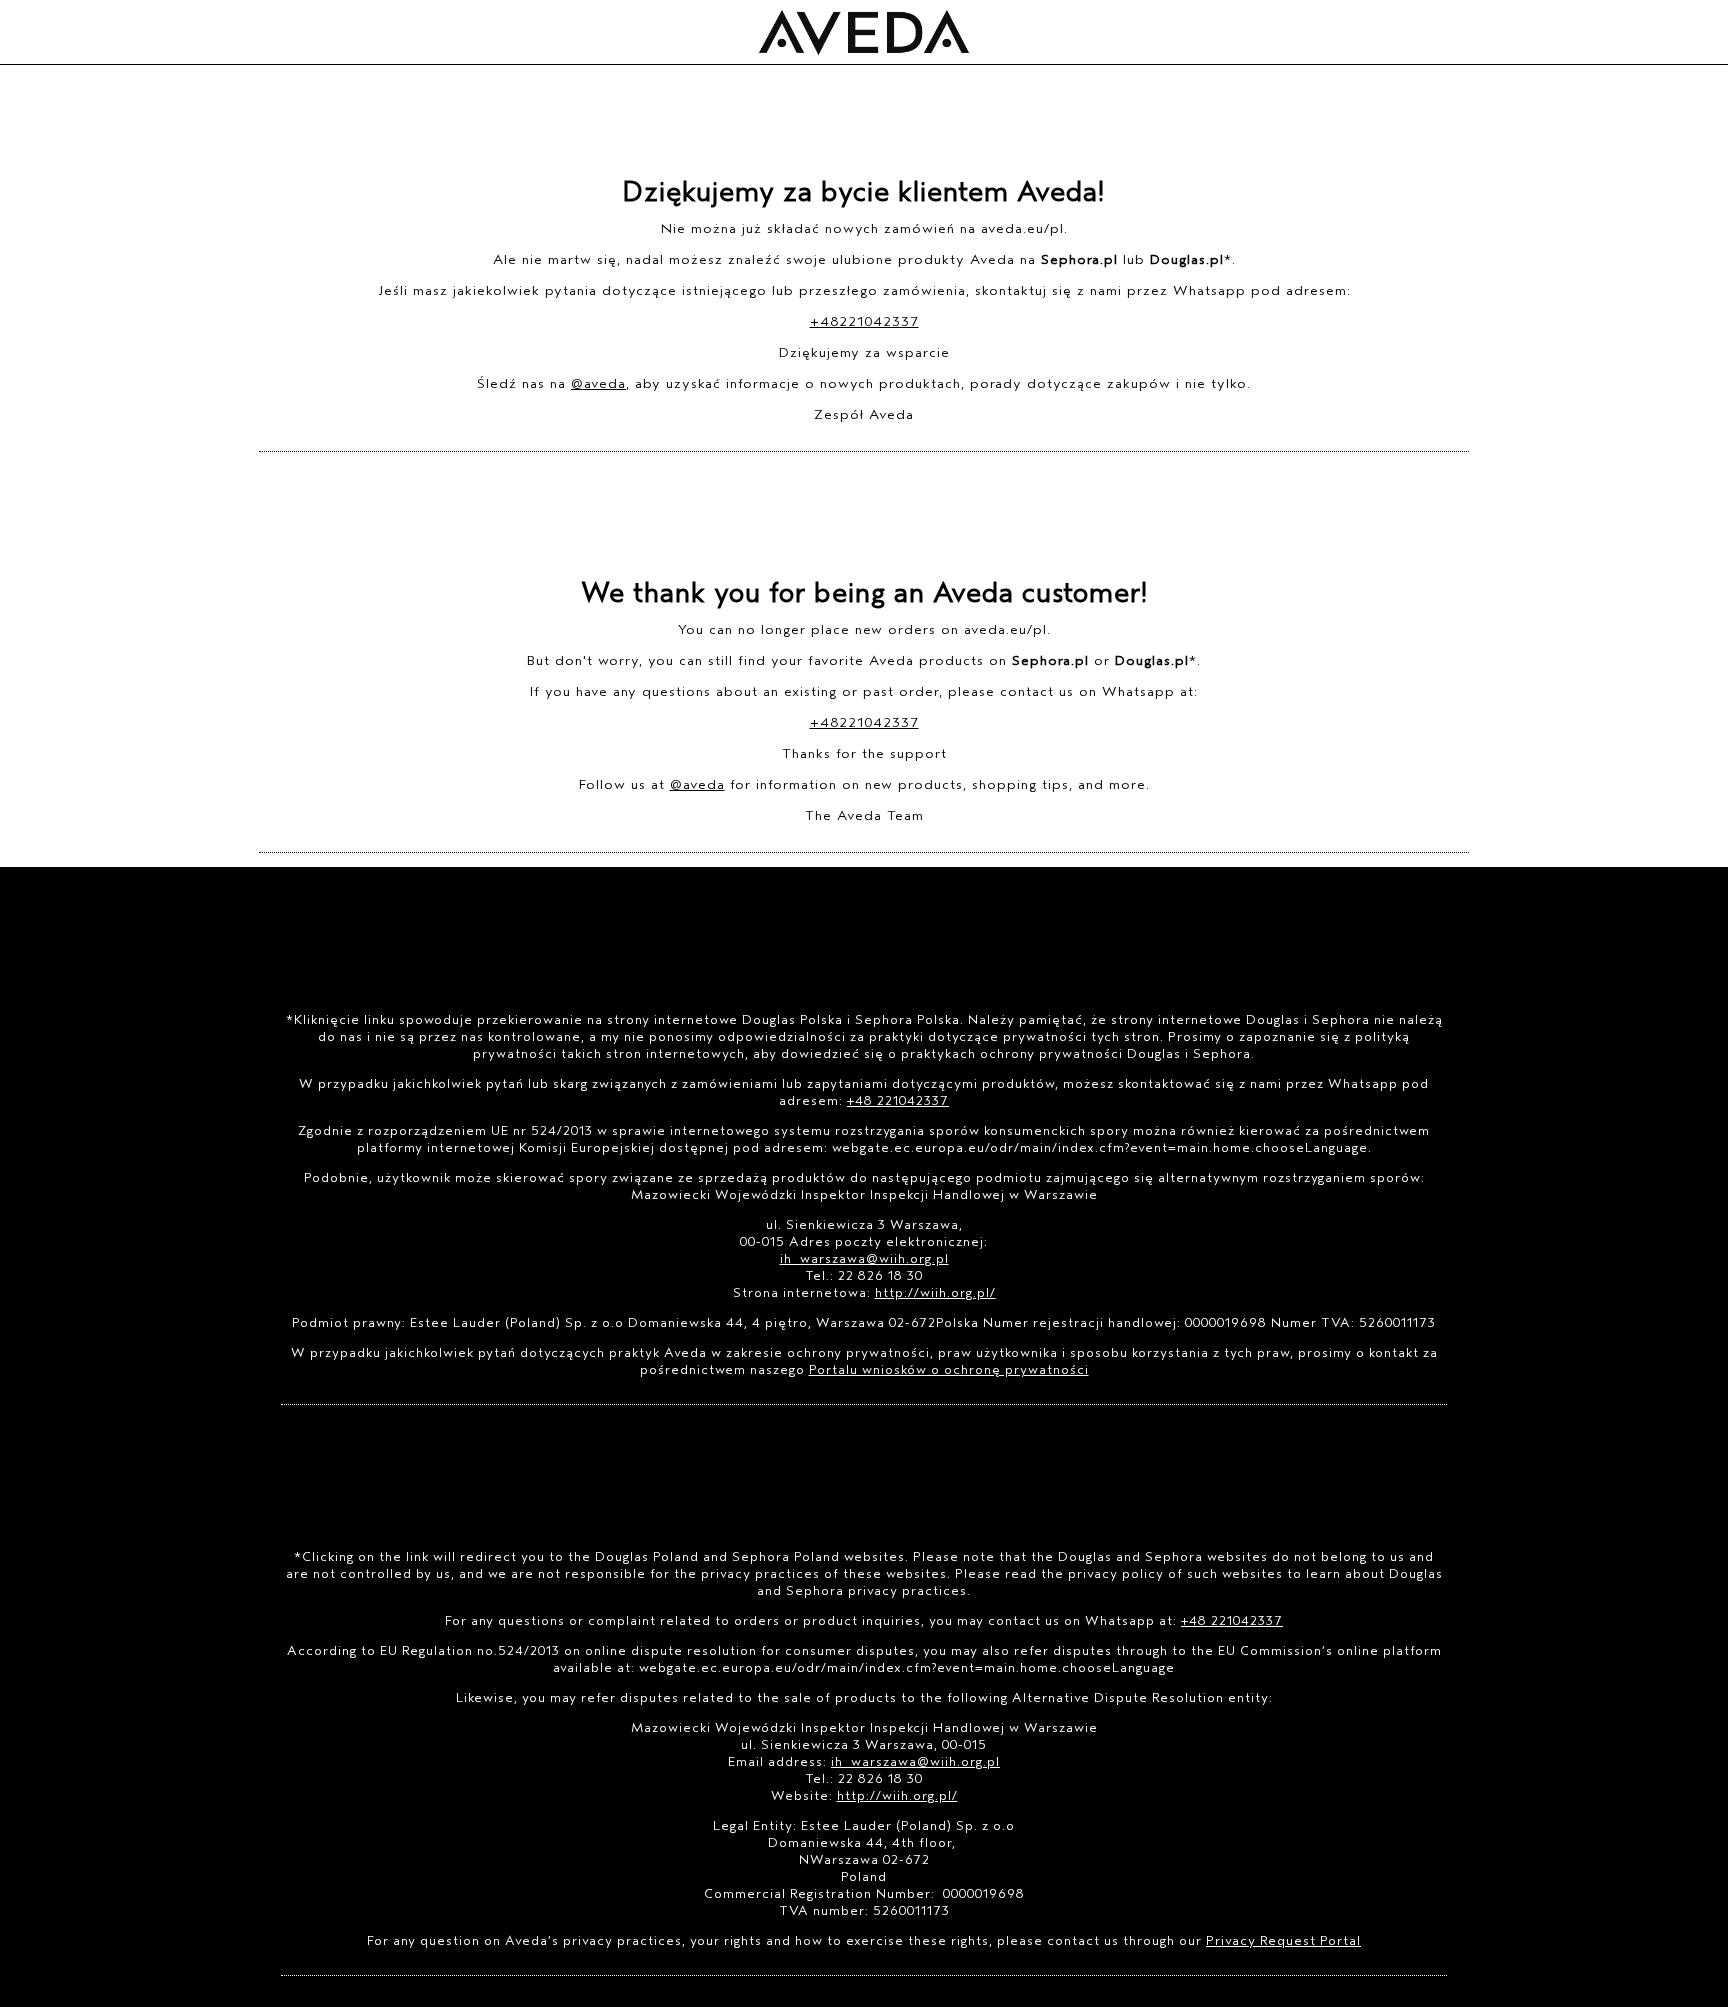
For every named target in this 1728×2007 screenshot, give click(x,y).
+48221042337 (864, 321)
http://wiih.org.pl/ (935, 1292)
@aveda (598, 383)
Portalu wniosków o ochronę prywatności (949, 1369)
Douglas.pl (1187, 259)
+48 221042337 (898, 1100)
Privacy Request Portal (1283, 1940)
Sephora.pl (1079, 259)
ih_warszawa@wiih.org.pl (864, 1258)
